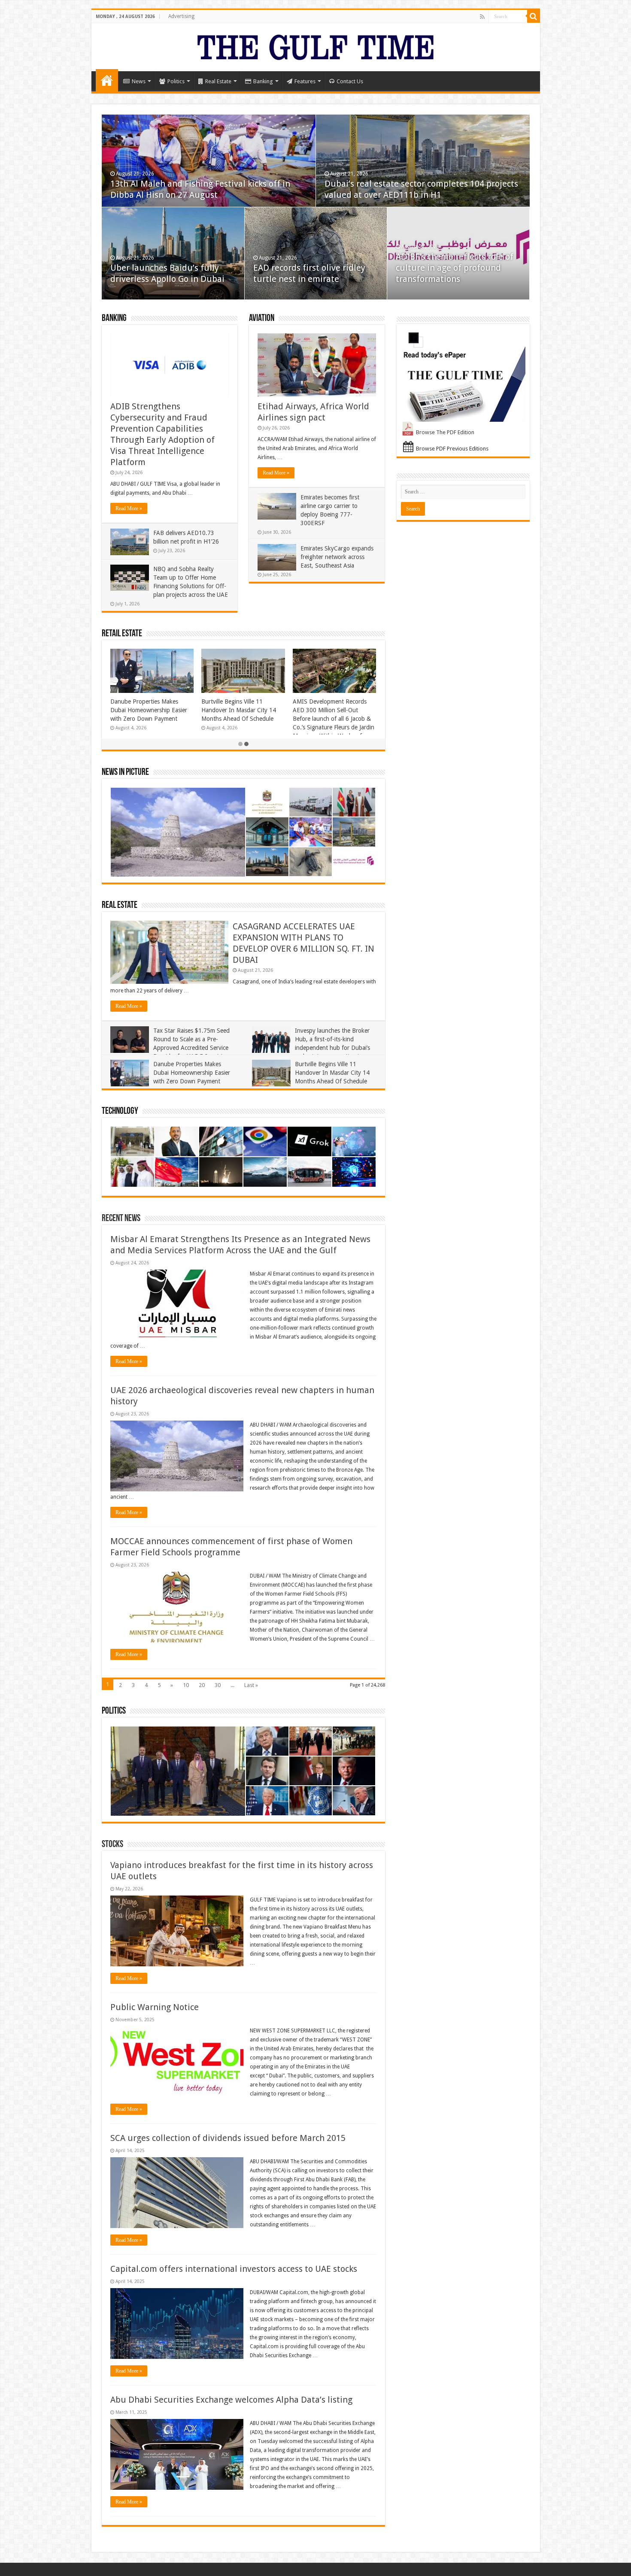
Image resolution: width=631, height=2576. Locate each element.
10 (186, 1685)
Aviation (262, 319)
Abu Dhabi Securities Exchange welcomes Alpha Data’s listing (231, 2400)
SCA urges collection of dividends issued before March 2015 (228, 2138)
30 (218, 1685)
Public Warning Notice (155, 2007)
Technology (120, 1111)
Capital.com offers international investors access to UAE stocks (234, 2269)
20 (202, 1685)
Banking (263, 81)
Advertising (181, 16)
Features (305, 81)
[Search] (534, 16)
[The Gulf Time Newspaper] (315, 45)
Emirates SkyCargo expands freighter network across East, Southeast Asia (337, 557)
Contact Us (350, 81)
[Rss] (482, 17)
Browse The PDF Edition (445, 432)
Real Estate (218, 81)
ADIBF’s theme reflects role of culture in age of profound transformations (455, 268)
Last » (251, 1685)
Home (107, 80)
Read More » (129, 508)
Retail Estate (122, 634)
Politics (176, 81)
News (139, 81)
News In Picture (125, 772)
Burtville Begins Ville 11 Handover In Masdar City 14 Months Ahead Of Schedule (204, 710)
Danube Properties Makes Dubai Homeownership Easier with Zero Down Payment (114, 710)
